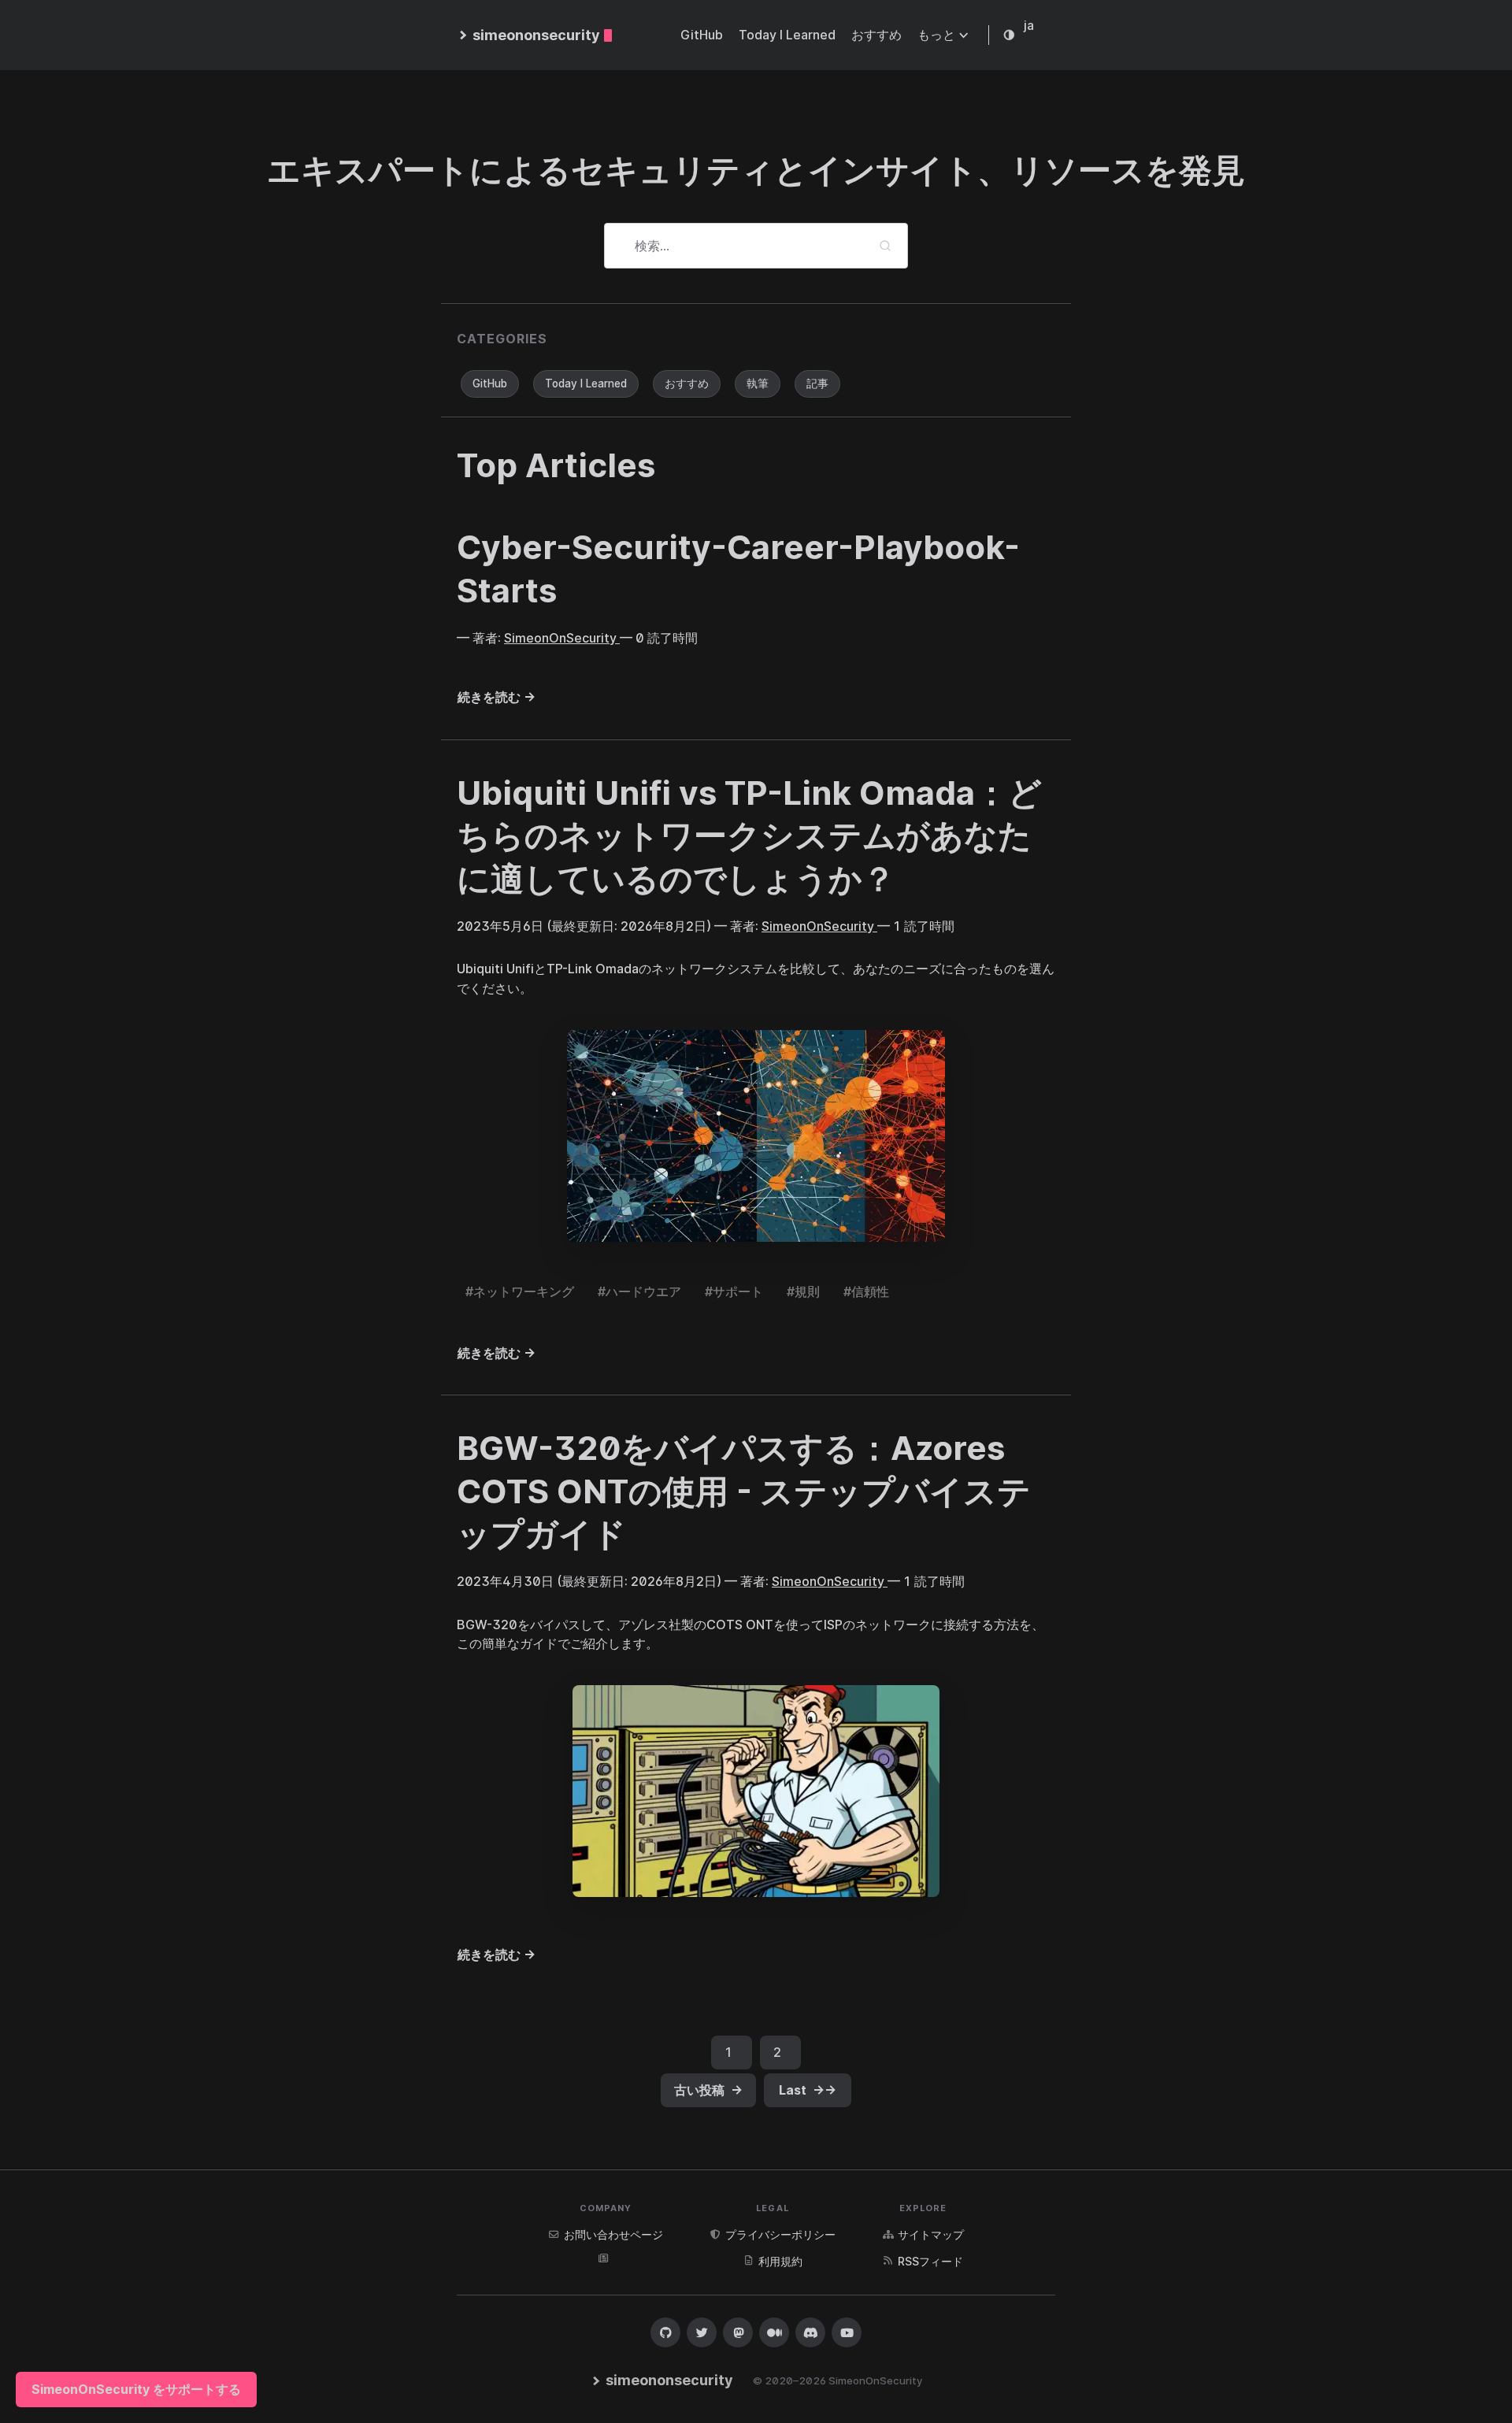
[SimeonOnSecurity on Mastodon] (738, 2332)
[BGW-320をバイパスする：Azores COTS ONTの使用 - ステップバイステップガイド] (756, 1791)
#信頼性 (866, 1291)
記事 (817, 383)
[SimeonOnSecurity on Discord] (810, 2332)
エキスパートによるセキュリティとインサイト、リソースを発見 (756, 170)
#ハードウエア (639, 1291)
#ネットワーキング (520, 1291)
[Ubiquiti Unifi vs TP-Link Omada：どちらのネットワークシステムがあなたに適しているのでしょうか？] (756, 1136)
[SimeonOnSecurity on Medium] (774, 2332)
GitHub (490, 383)
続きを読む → (497, 697)
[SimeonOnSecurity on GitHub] (665, 2332)
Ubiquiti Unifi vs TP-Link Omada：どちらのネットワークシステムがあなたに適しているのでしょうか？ (749, 835)
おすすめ (687, 383)
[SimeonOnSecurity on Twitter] (702, 2332)
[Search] (885, 246)
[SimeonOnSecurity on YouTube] (847, 2332)
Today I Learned (586, 383)
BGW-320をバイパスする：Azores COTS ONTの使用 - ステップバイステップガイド (744, 1491)
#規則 (803, 1291)
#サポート (734, 1291)
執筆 (758, 383)
